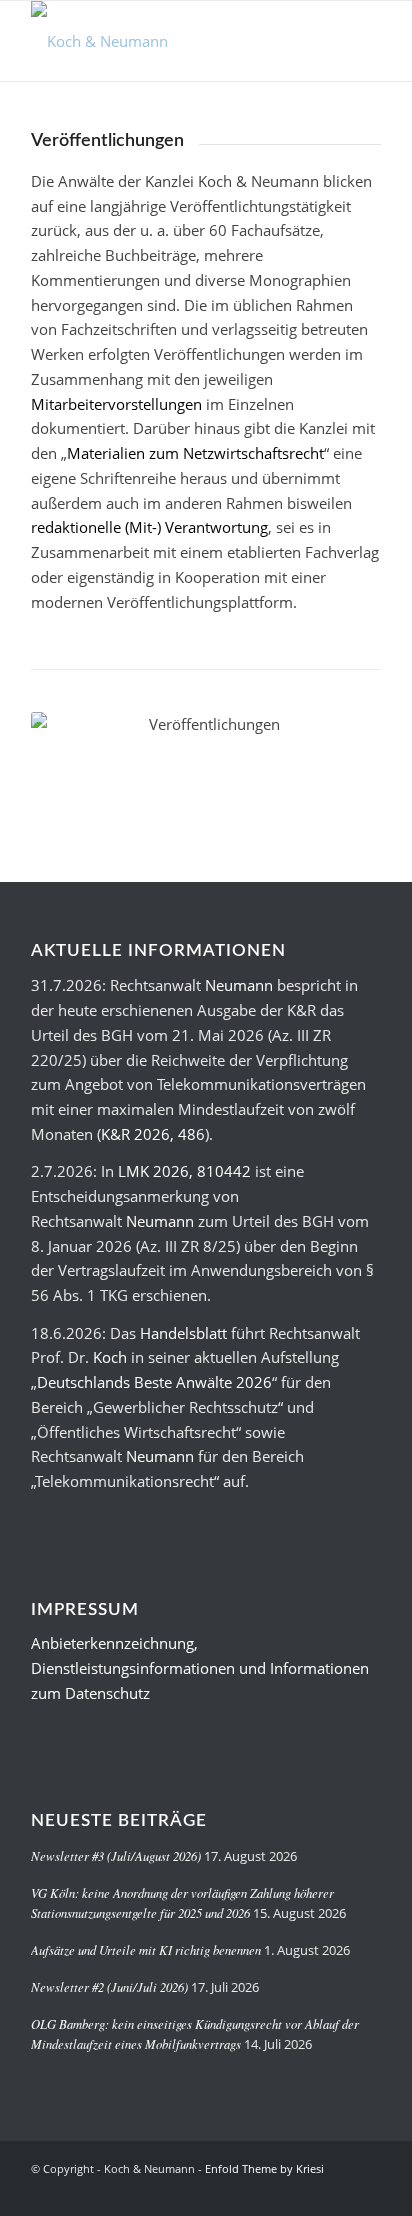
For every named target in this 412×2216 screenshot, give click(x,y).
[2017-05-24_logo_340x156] (171, 41)
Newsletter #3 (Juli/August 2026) (116, 1855)
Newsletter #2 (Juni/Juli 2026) (109, 1986)
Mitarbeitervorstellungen (116, 404)
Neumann (239, 985)
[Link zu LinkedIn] (336, 2191)
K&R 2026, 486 (153, 1134)
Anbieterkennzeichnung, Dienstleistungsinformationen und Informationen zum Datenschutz (200, 1668)
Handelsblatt (183, 1333)
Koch (110, 1357)
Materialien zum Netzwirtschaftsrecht (195, 453)
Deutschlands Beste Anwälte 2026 (154, 1382)
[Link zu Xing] (306, 2191)
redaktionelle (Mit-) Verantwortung (149, 527)
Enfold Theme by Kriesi (264, 2168)
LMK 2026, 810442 (184, 1171)
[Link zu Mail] (366, 2191)
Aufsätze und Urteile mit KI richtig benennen (146, 1949)
